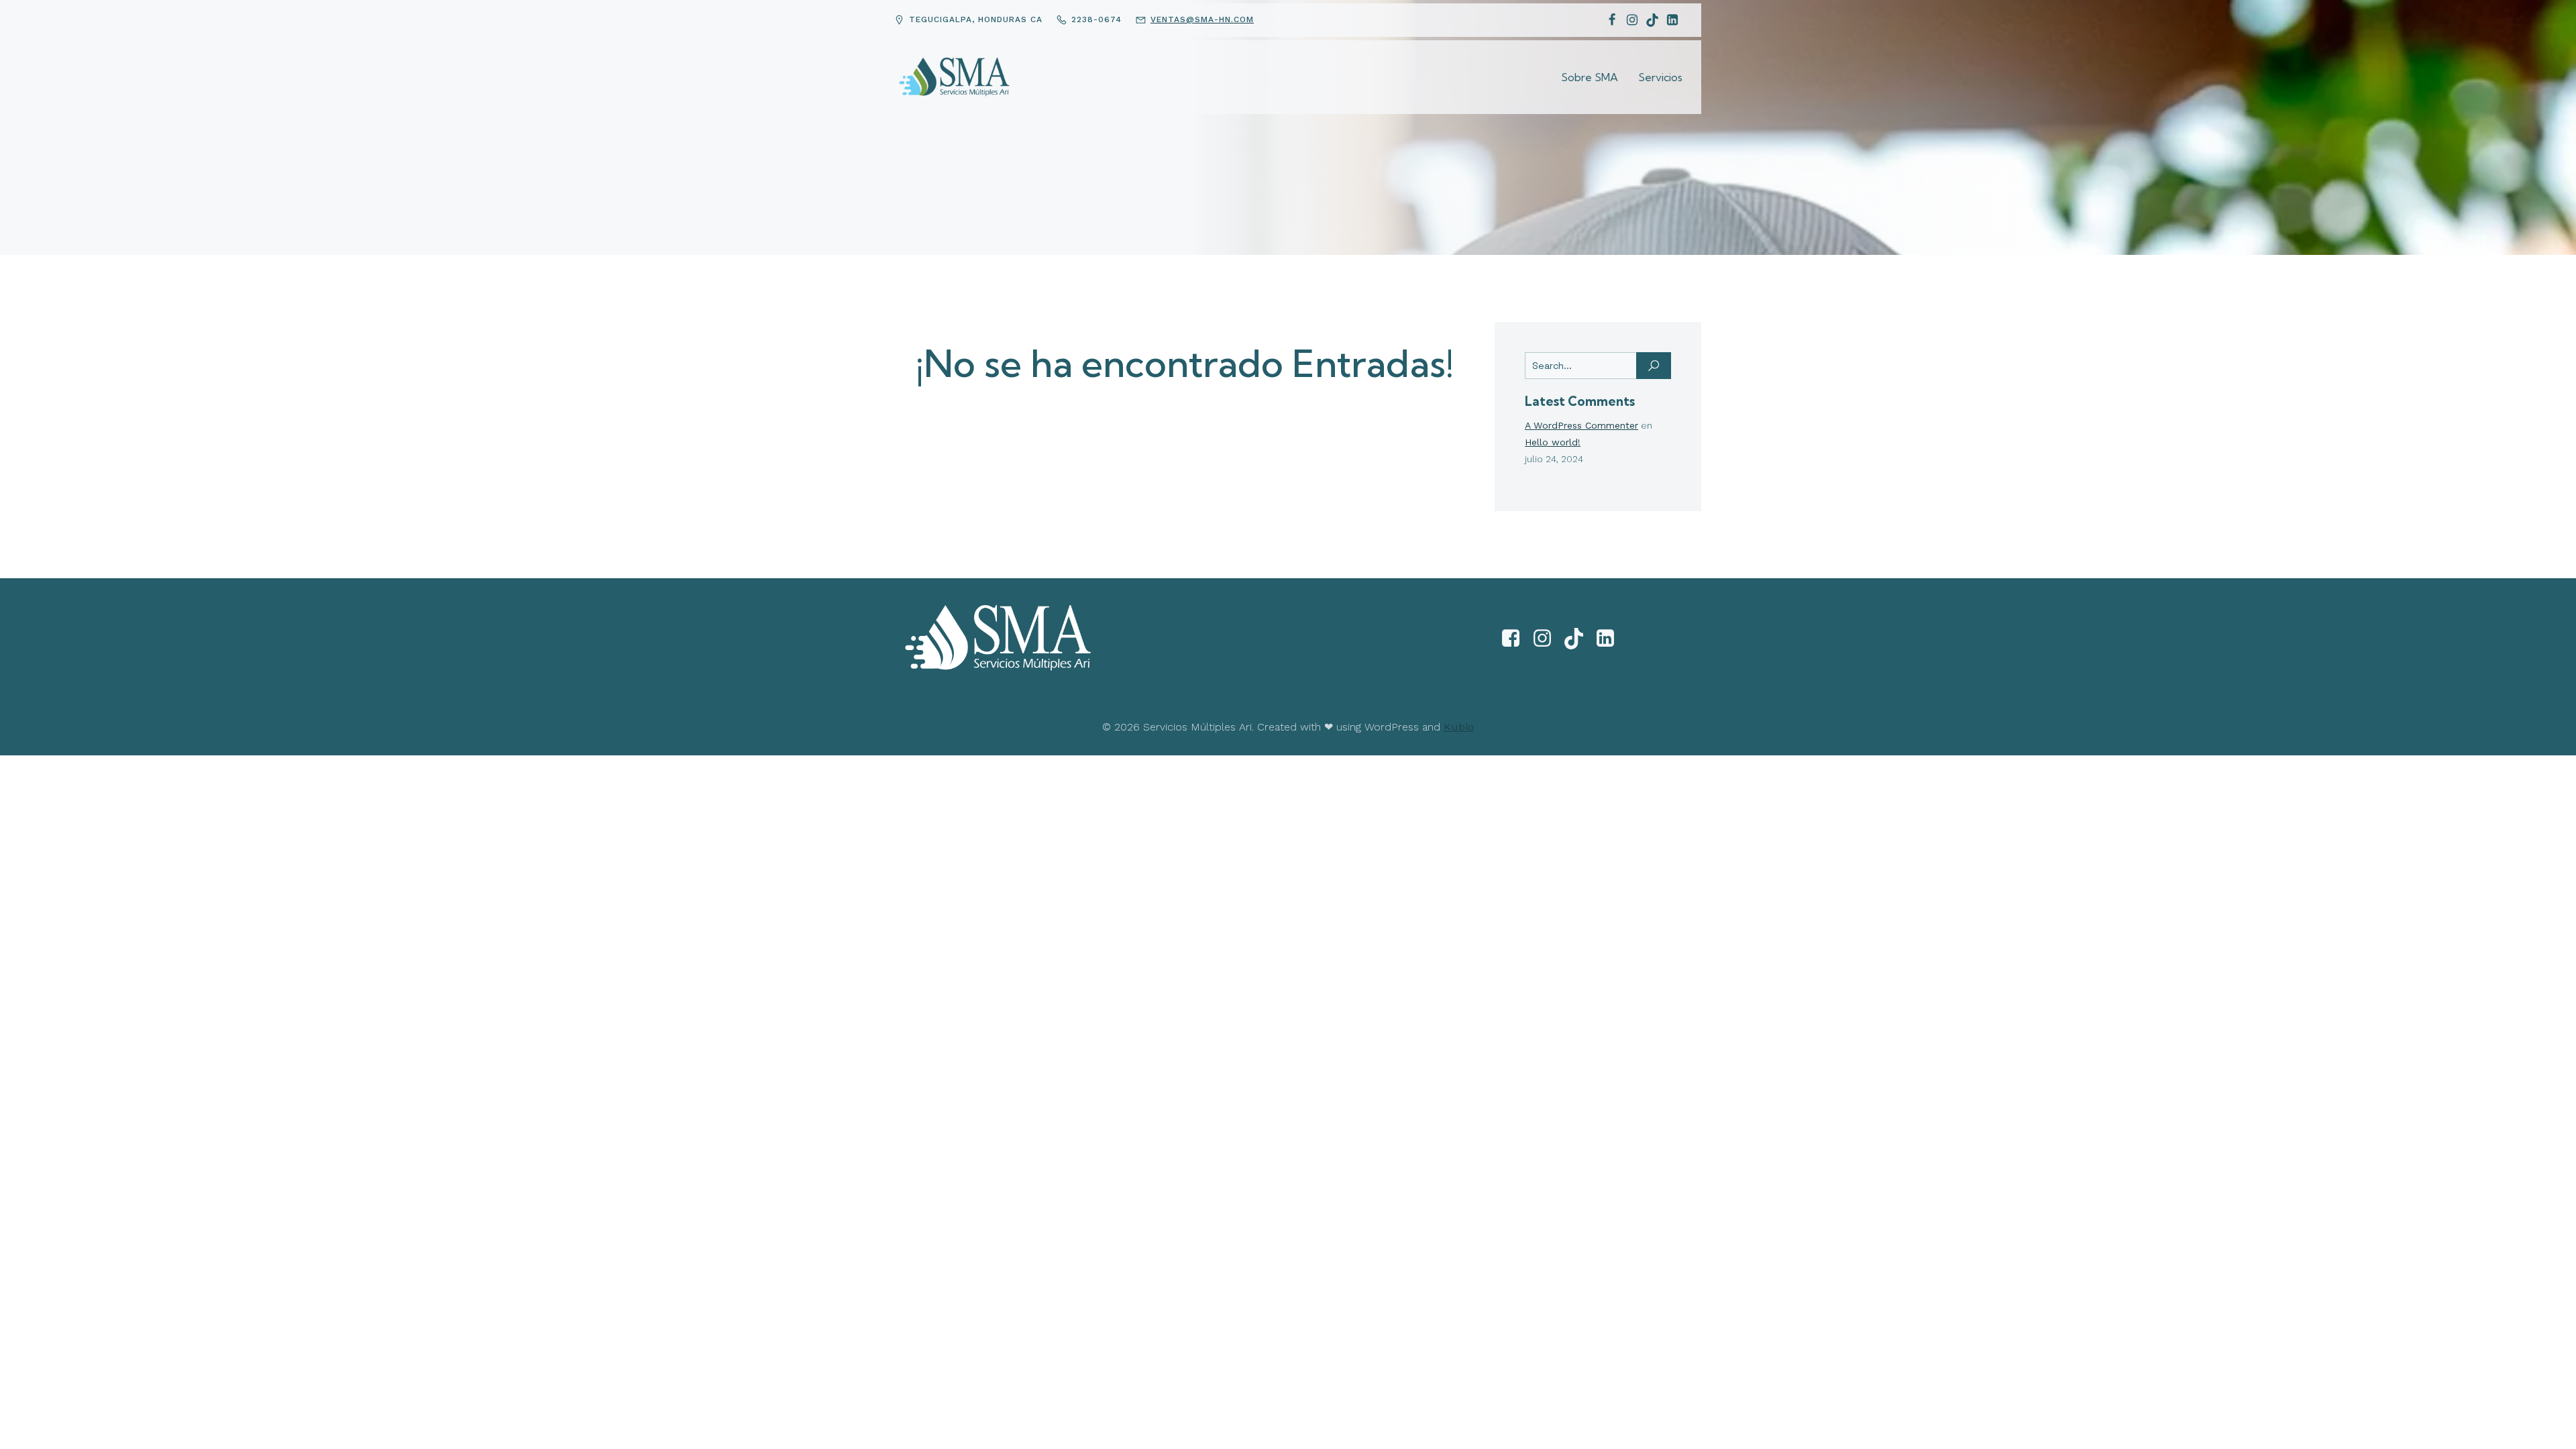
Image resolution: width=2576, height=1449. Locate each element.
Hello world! (1553, 442)
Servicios (1660, 77)
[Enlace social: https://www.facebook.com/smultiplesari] (1516, 639)
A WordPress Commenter (1581, 425)
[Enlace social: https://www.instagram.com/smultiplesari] (1547, 639)
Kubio (1459, 727)
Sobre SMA (1590, 77)
